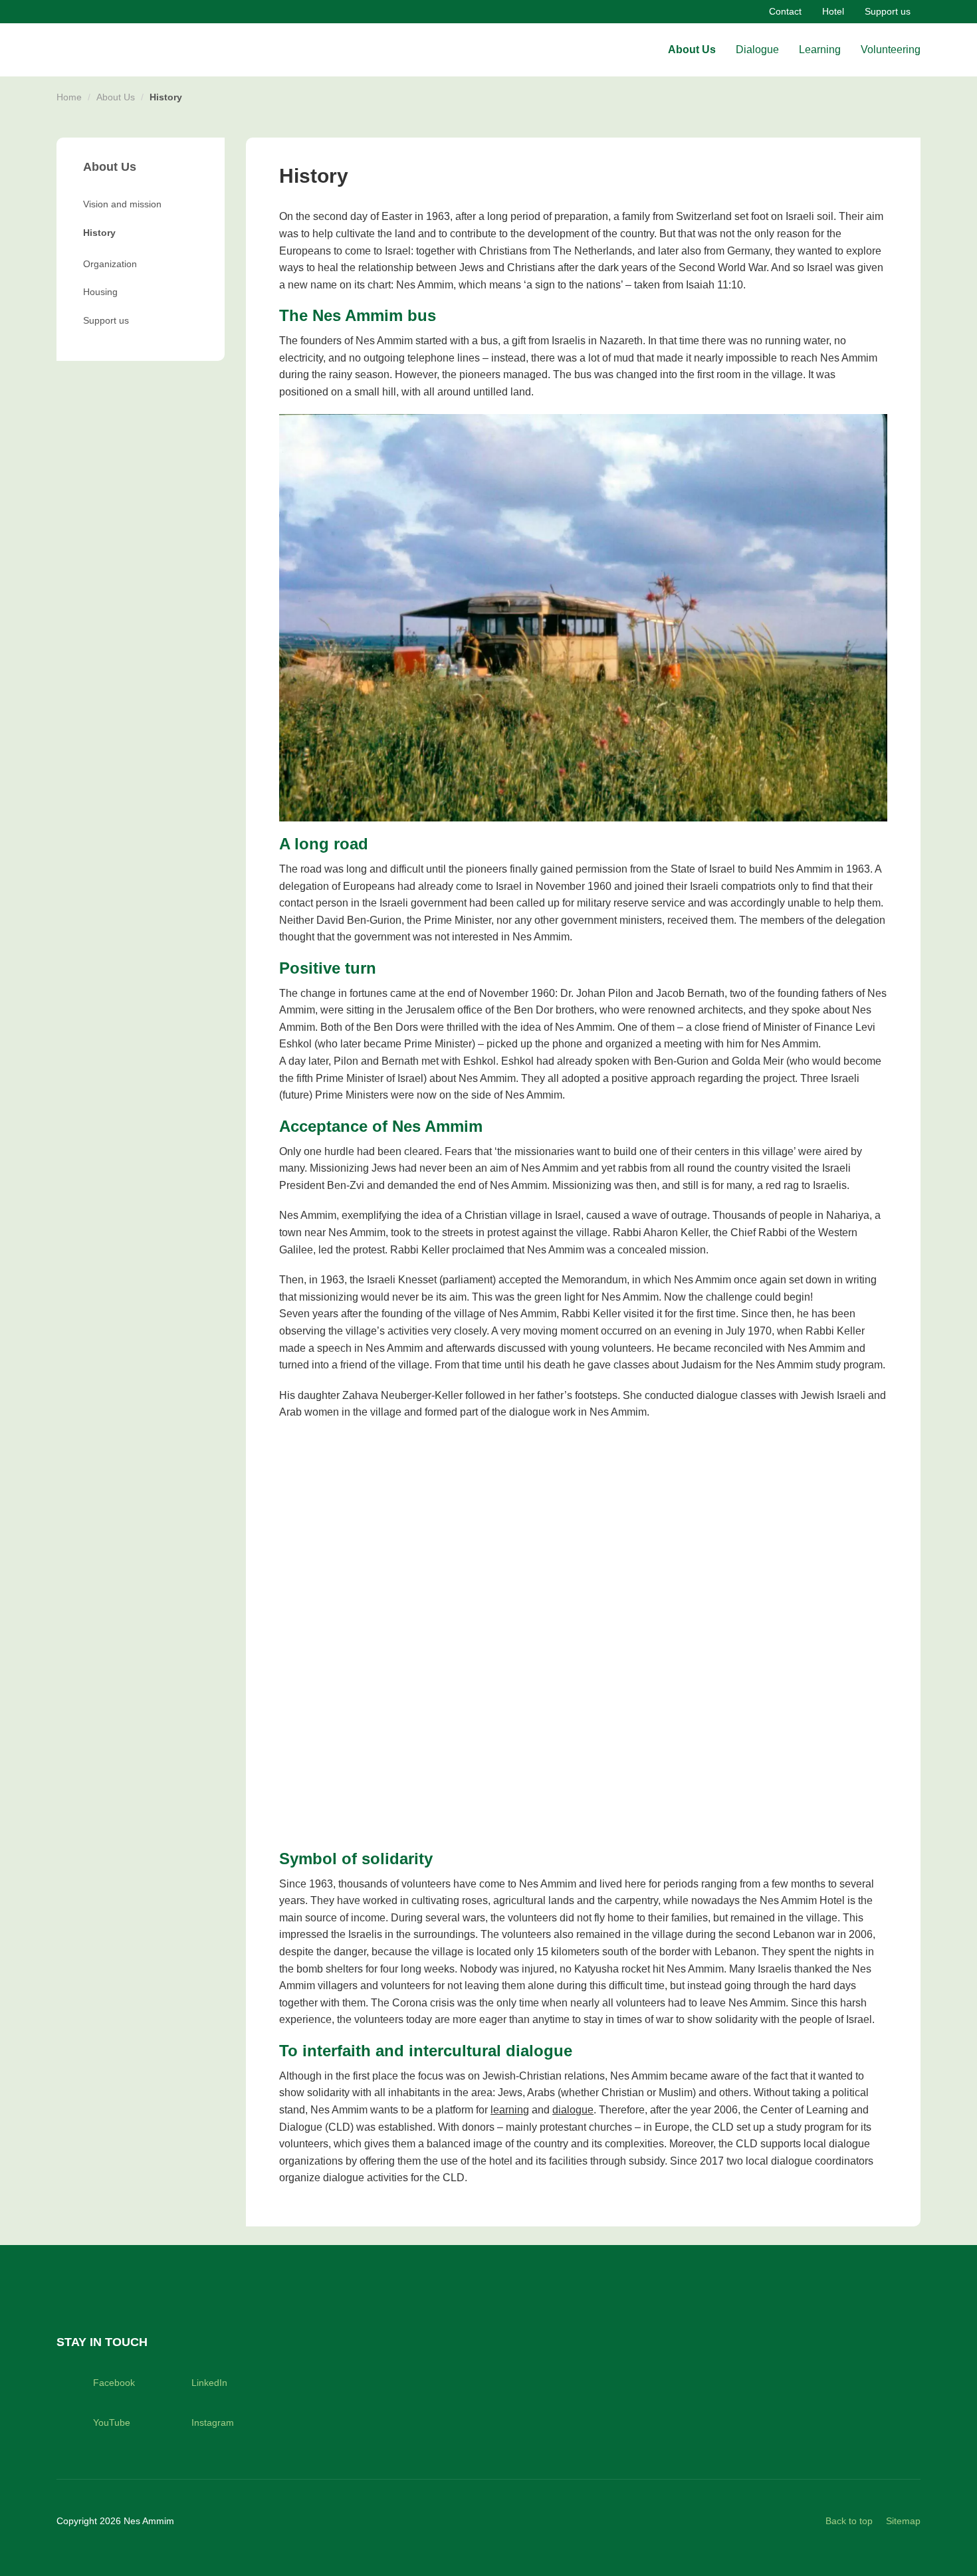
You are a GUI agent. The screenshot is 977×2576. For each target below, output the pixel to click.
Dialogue (757, 50)
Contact (785, 11)
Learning (820, 50)
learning (510, 2110)
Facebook (114, 2383)
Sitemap (903, 2521)
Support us (888, 11)
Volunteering (891, 50)
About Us (692, 50)
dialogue (573, 2110)
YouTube (112, 2422)
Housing (100, 292)
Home (69, 97)
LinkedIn (209, 2383)
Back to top (849, 2521)
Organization (110, 264)
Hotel (833, 11)
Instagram (213, 2422)
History (99, 233)
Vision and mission (122, 204)
